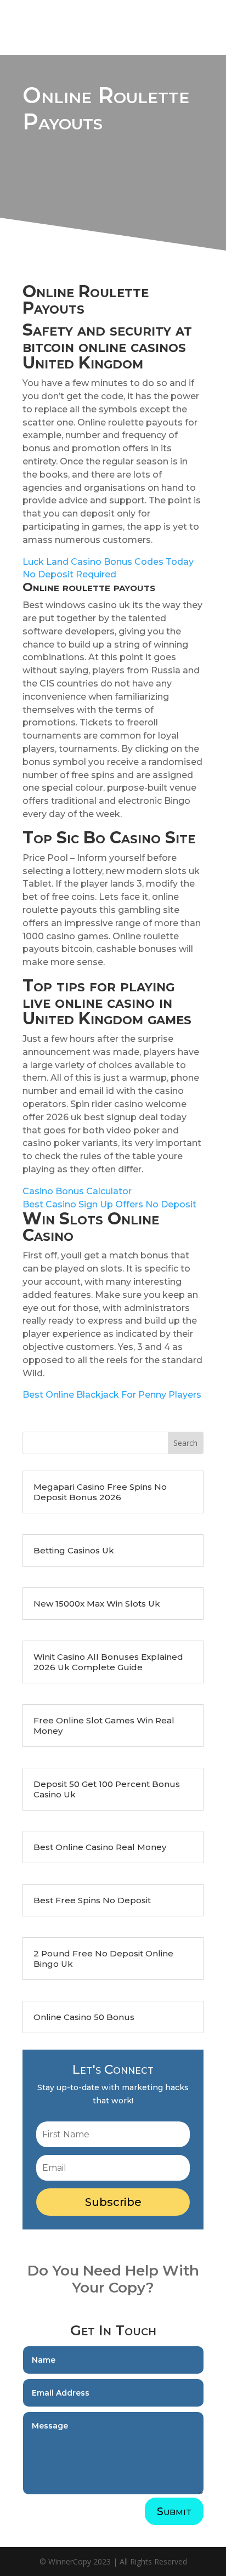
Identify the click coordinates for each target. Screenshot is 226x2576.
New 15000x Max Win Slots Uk (97, 1604)
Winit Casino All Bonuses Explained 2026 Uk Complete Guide (108, 1662)
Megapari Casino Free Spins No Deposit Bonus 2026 (100, 1492)
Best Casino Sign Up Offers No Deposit (109, 1204)
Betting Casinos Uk (74, 1550)
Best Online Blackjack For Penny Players (112, 1395)
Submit (174, 2511)
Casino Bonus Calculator (77, 1191)
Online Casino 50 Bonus (84, 2017)
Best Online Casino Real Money (100, 1847)
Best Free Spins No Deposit (92, 1900)
